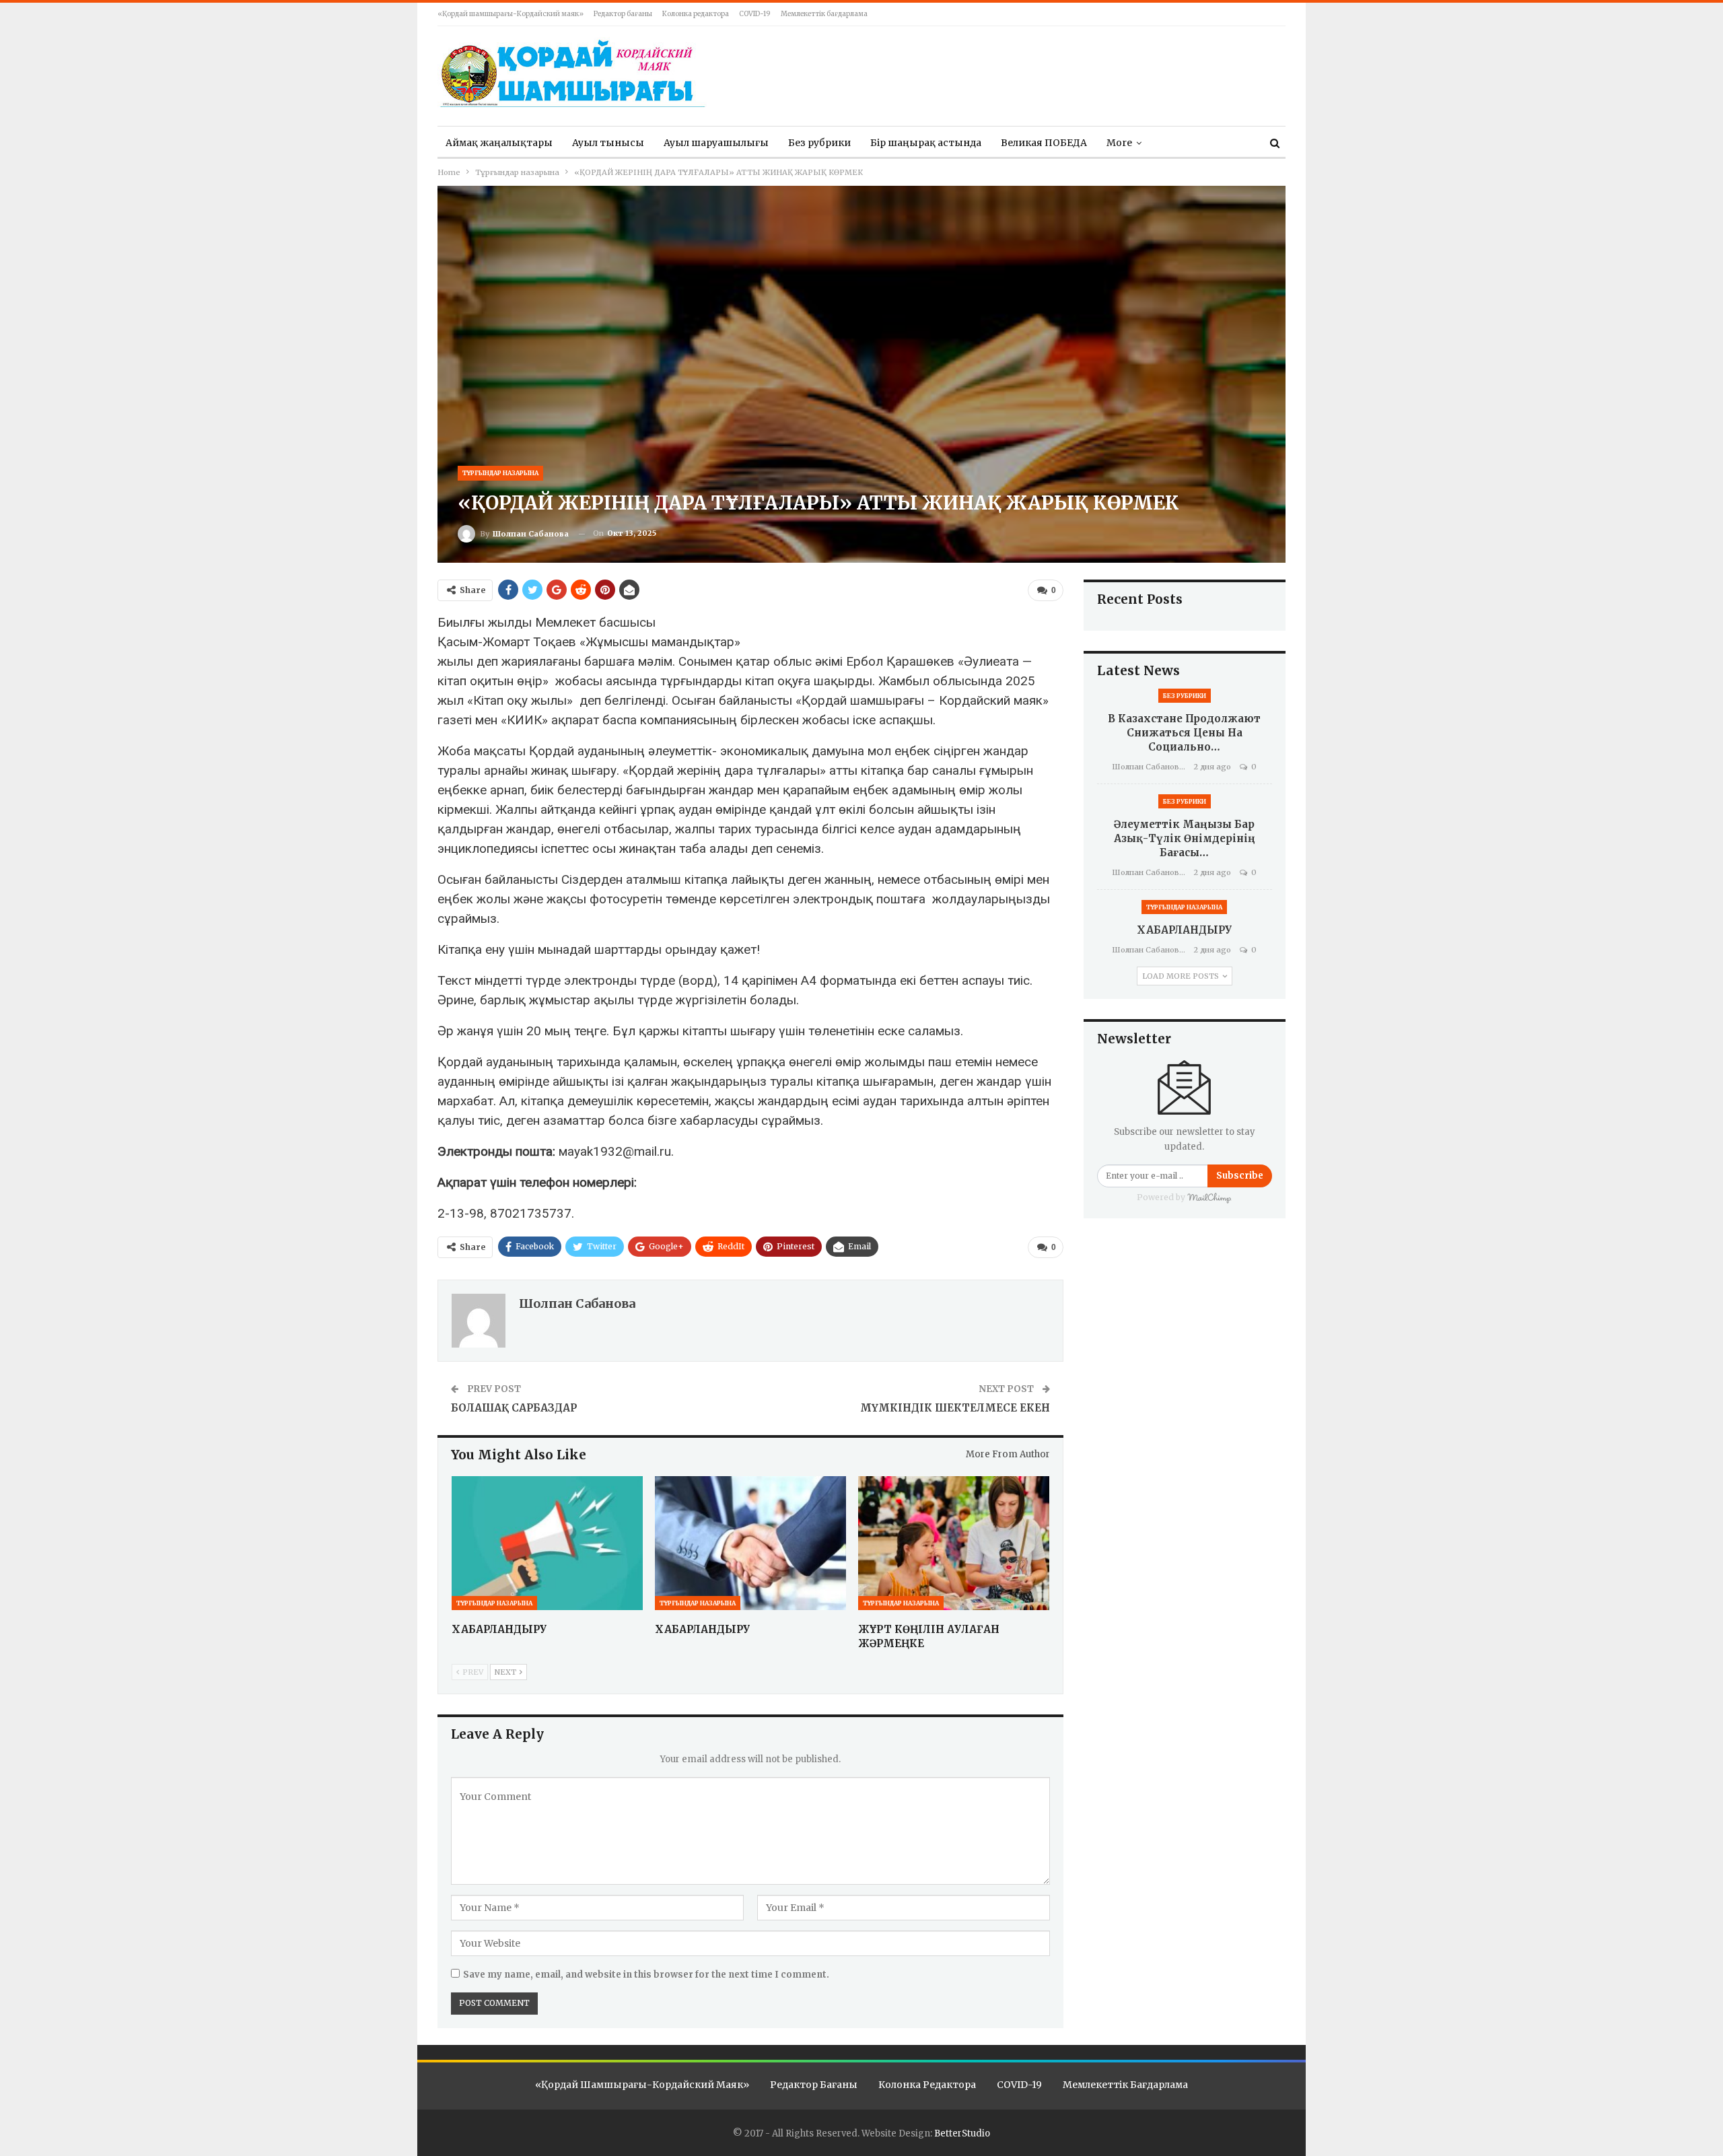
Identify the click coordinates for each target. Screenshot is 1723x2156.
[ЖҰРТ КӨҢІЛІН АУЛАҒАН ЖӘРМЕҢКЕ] (954, 1543)
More (1119, 143)
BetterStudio (962, 2133)
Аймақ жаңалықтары (499, 143)
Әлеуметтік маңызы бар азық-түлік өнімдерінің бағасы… (1185, 838)
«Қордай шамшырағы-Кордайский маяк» (511, 14)
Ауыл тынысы (608, 143)
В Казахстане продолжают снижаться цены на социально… (1184, 733)
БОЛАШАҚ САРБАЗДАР (514, 1408)
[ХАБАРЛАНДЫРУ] (547, 1543)
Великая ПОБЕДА (1044, 143)
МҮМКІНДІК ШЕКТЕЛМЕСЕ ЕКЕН (955, 1408)
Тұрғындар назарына (500, 473)
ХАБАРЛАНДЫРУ (1184, 930)
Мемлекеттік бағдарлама (824, 14)
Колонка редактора (696, 14)
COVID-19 (755, 14)
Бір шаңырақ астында (926, 143)
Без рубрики (819, 143)
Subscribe (1240, 1176)
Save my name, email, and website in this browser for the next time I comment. (646, 1975)
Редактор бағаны (623, 14)
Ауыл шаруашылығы (716, 143)
